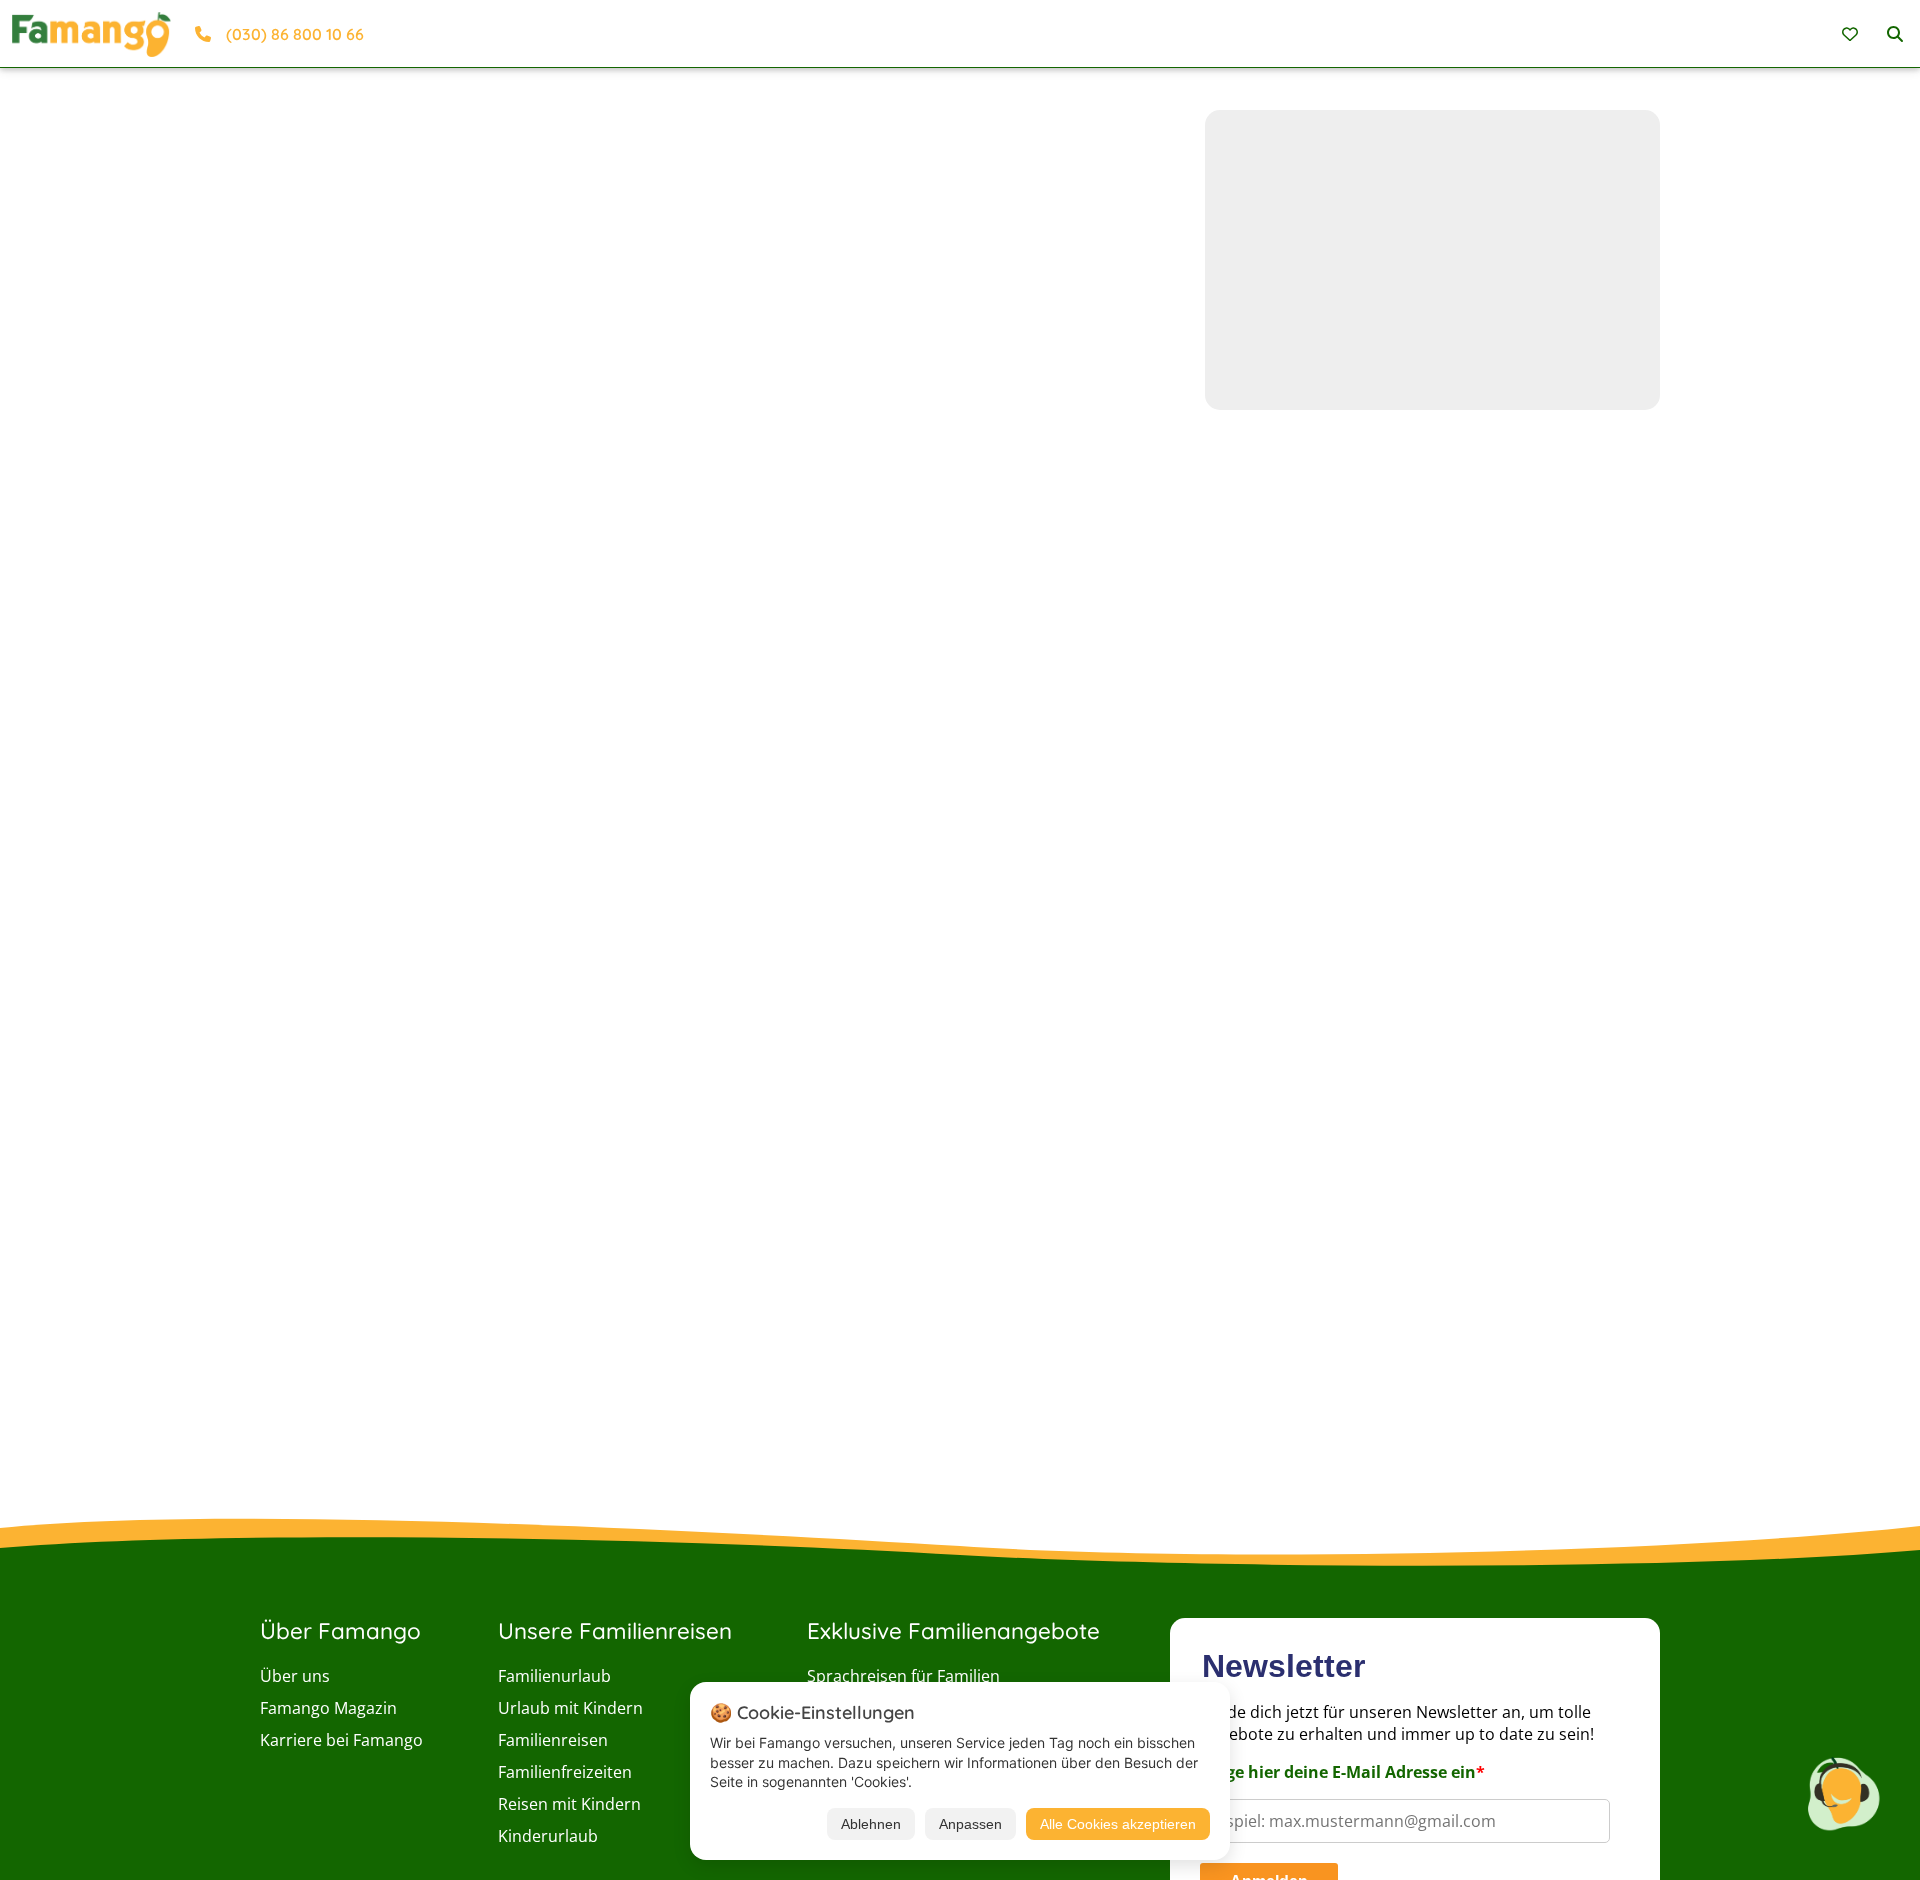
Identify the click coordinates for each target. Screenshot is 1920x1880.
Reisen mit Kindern (569, 1804)
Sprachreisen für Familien (903, 1676)
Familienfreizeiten (565, 1772)
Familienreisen (553, 1740)
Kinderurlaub (548, 1836)
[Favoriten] (1852, 34)
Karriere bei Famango (341, 1740)
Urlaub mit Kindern (570, 1708)
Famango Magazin (328, 1708)
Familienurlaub (554, 1676)
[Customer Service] (1843, 1791)
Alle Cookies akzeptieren (1118, 1824)
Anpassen (970, 1824)
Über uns (295, 1676)
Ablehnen (871, 1824)
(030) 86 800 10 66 (295, 34)
